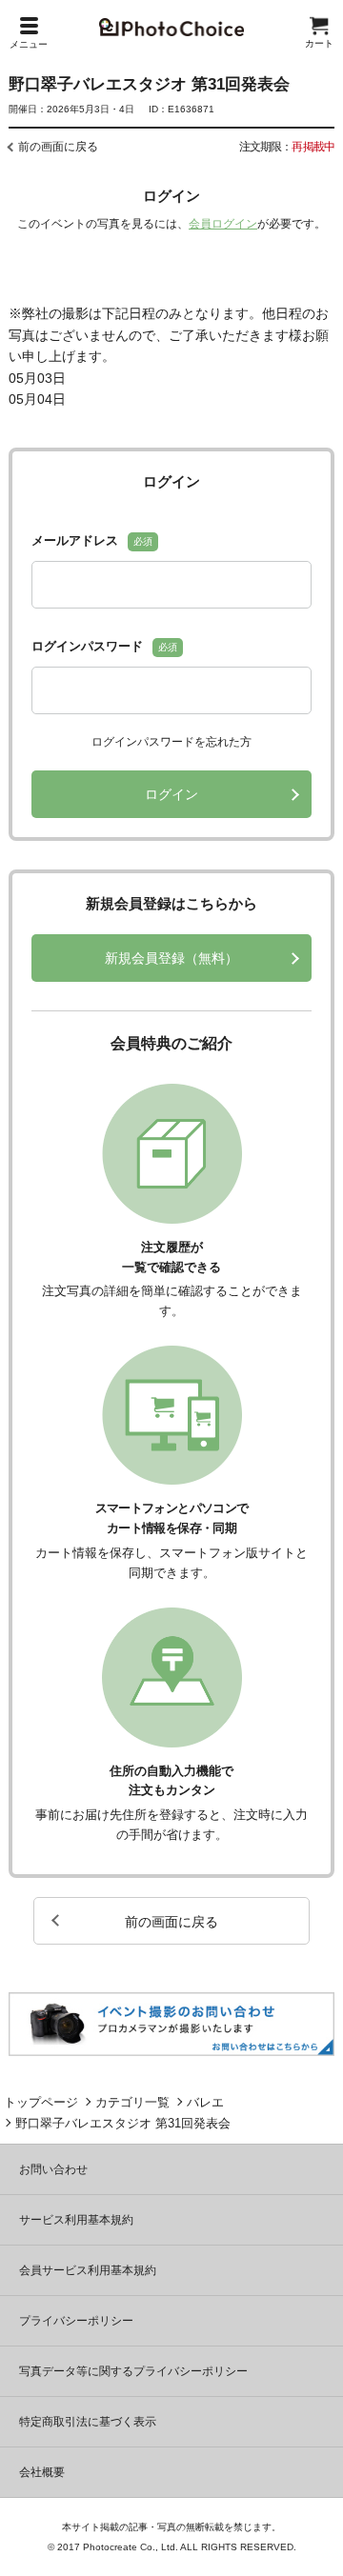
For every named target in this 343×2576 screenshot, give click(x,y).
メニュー (29, 44)
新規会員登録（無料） (171, 958)
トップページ (41, 2102)
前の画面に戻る (58, 147)
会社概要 (42, 2472)
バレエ (205, 2102)
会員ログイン (223, 224)
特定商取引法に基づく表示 (88, 2422)
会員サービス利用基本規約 (88, 2270)
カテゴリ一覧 (132, 2102)
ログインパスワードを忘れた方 (171, 742)
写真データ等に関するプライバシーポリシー (133, 2371)
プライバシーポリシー (76, 2321)
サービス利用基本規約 (76, 2220)
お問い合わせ (53, 2169)
